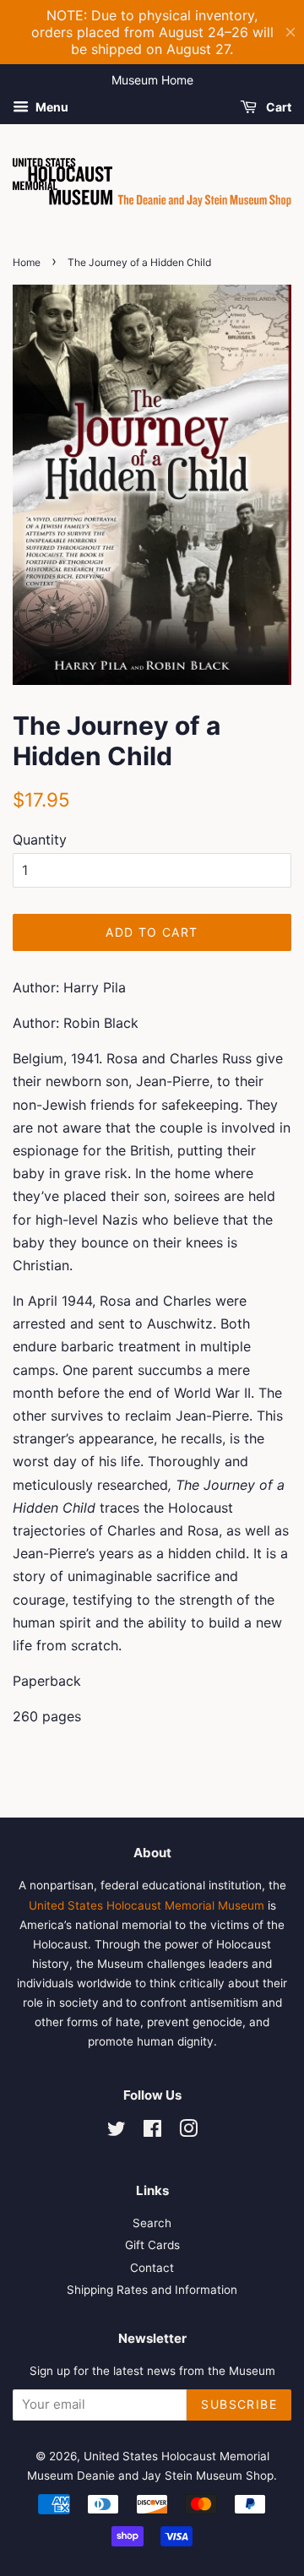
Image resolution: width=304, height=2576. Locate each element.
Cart (277, 107)
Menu (51, 107)
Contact (152, 2268)
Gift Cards (152, 2245)
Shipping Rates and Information (152, 2290)
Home (27, 262)
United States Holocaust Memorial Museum (147, 1905)
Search (152, 2223)
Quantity (40, 840)
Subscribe (239, 2404)
